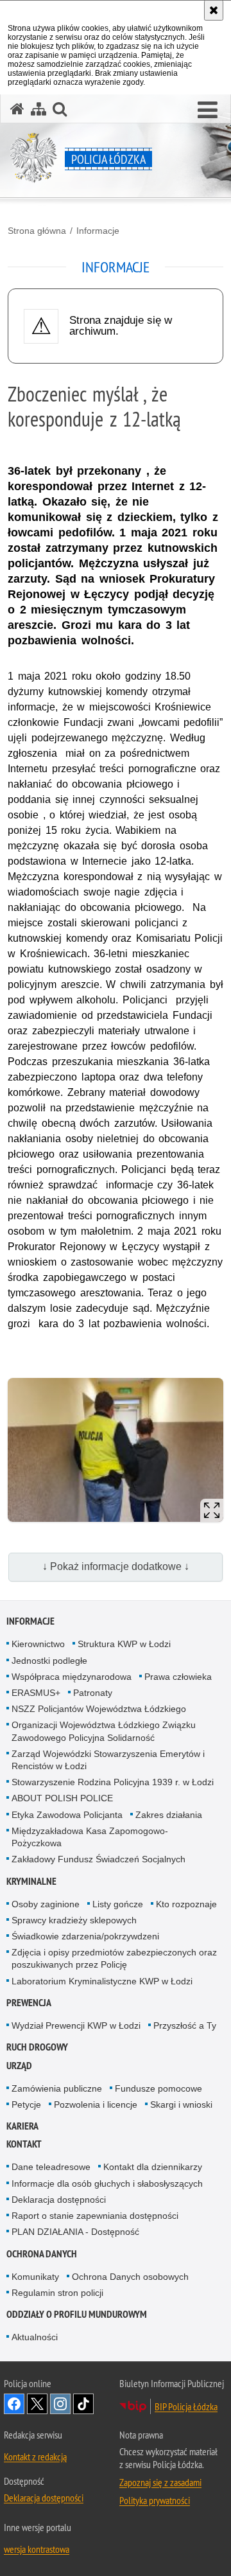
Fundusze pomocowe (158, 2088)
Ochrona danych (42, 2254)
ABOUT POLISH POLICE (62, 1798)
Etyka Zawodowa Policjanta (67, 1815)
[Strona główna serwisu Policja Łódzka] (17, 109)
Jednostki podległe (49, 1661)
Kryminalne (31, 1881)
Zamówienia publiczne (57, 2088)
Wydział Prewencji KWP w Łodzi (76, 2025)
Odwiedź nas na (14, 2404)
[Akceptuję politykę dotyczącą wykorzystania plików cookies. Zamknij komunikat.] (214, 10)
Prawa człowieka (178, 1677)
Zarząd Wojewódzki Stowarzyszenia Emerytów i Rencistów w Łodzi (108, 1760)
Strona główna (37, 231)
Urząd (19, 2066)
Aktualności (35, 2337)
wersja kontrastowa (37, 2549)
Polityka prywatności (155, 2500)
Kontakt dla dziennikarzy (153, 2167)
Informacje (98, 231)
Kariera (22, 2126)
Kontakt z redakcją (35, 2457)
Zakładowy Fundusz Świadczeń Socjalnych (98, 1859)
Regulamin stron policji (57, 2293)
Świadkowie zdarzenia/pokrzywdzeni (85, 1936)
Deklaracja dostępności (59, 2200)
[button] (208, 110)
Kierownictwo (38, 1644)
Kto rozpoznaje (186, 1904)
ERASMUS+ (36, 1693)
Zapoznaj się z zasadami (160, 2482)
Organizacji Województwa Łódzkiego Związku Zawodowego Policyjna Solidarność (104, 1731)
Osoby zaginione (46, 1904)
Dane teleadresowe (51, 2167)
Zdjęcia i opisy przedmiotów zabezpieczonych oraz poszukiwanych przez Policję (114, 1958)
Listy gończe (118, 1904)
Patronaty (93, 1693)
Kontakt (24, 2144)
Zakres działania (169, 1815)
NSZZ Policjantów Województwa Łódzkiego (99, 1709)
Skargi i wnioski (181, 2104)
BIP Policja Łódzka (186, 2406)
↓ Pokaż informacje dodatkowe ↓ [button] (116, 1566)
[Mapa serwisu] (38, 109)
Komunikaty (35, 2277)
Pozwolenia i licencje (96, 2104)
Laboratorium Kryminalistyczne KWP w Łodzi (102, 1981)
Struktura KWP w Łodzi (124, 1644)
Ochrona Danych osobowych (130, 2277)
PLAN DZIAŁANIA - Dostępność (75, 2232)
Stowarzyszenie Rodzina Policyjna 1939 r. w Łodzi (113, 1782)
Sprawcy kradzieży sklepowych (74, 1920)
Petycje (26, 2104)
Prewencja (29, 2003)
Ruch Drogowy (37, 2047)
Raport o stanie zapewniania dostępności (95, 2216)
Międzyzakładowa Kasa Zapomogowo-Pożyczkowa (90, 1837)
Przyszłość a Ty (185, 2025)
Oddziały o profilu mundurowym (77, 2314)
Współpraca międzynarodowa (72, 1677)
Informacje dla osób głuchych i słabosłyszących (107, 2183)
